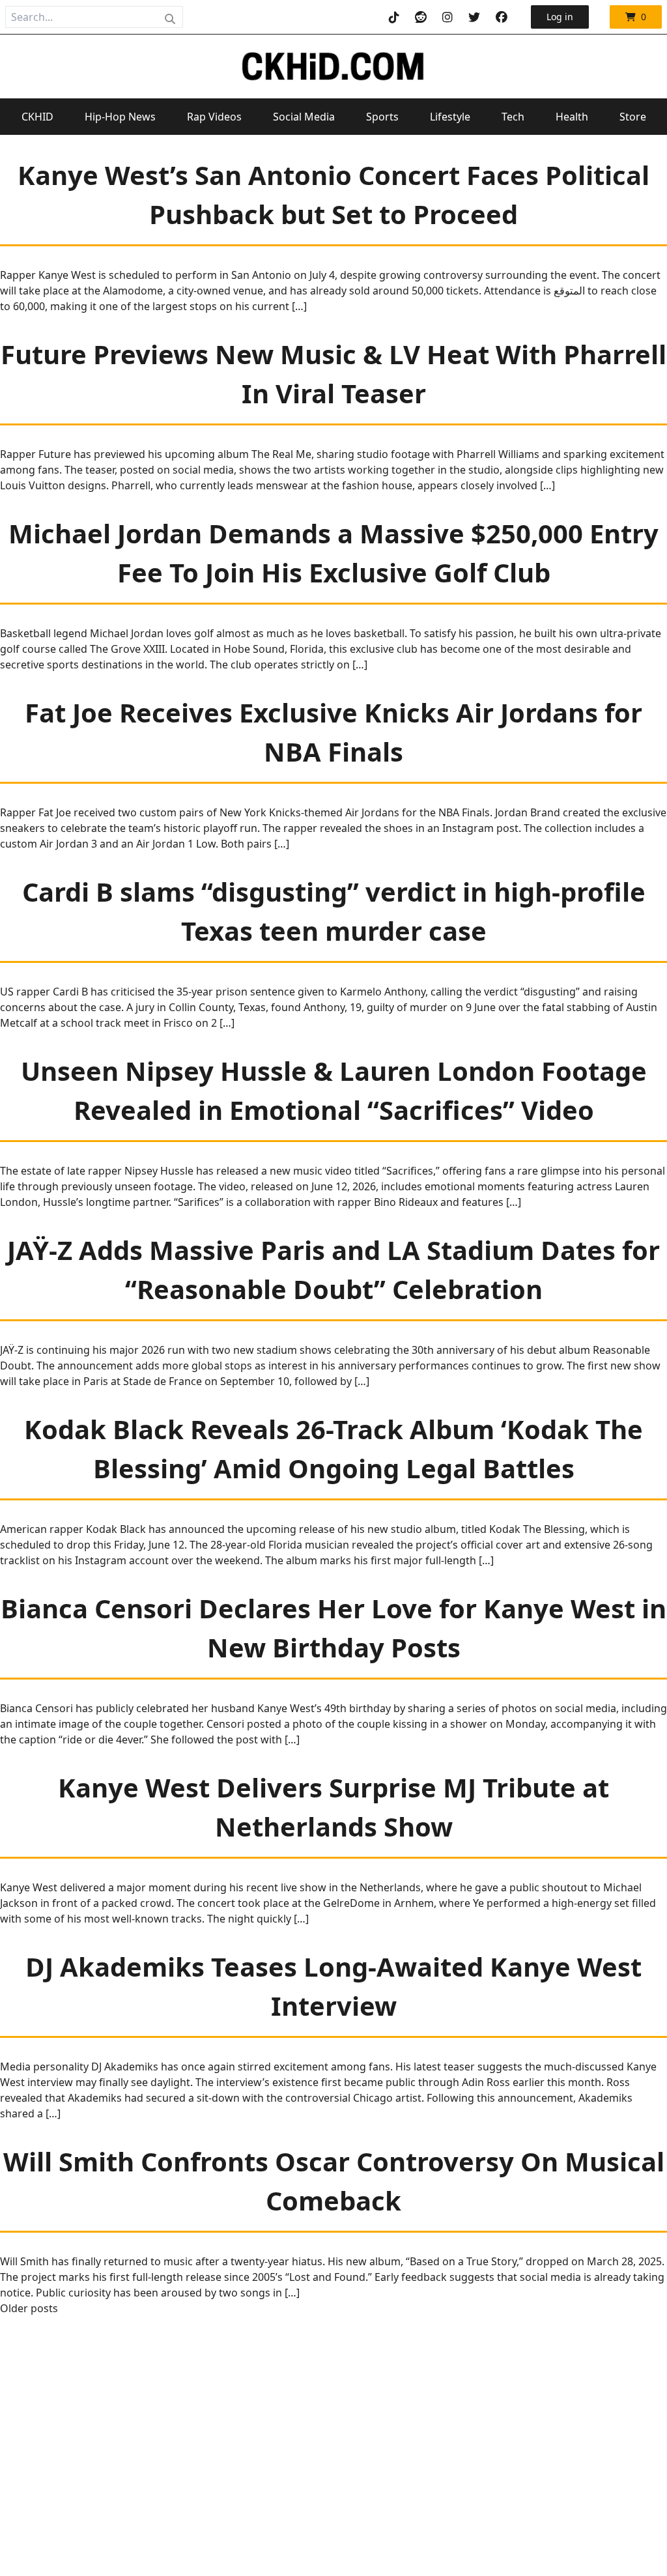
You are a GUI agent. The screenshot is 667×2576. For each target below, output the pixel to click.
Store (633, 117)
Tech (513, 117)
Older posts (29, 2308)
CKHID (37, 117)
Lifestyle (450, 117)
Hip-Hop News (120, 117)
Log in (560, 17)
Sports (382, 117)
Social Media (304, 117)
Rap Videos (214, 117)
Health (572, 117)
